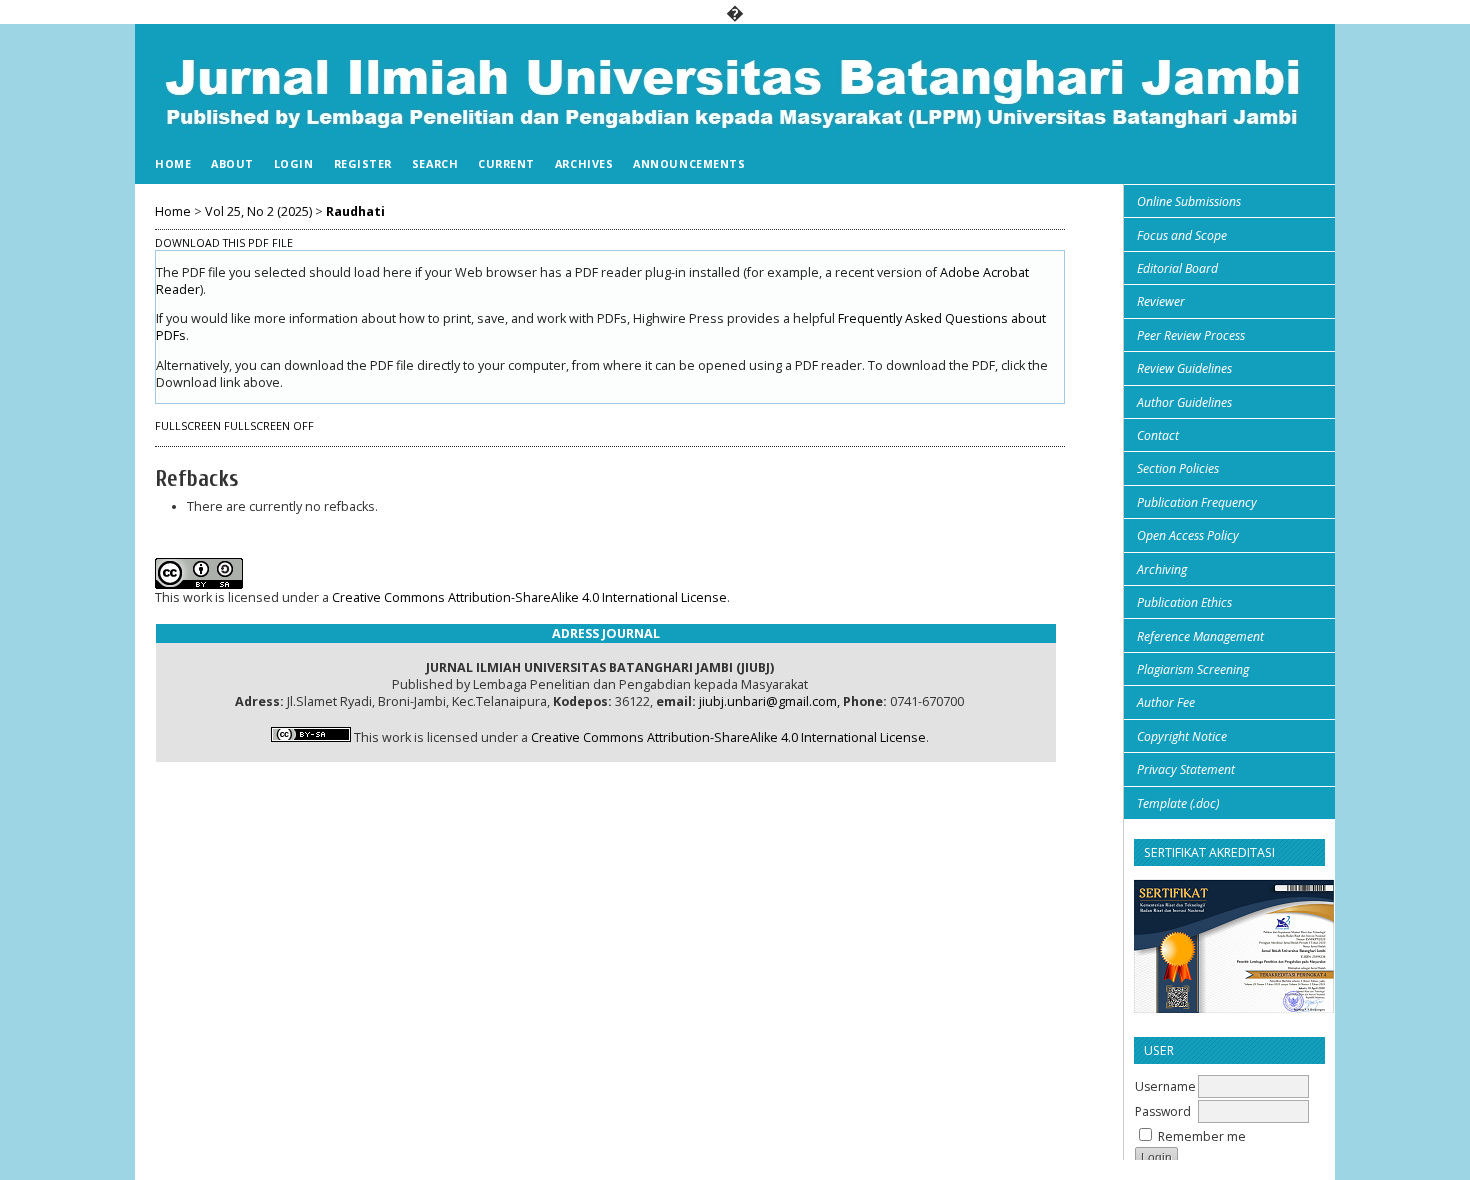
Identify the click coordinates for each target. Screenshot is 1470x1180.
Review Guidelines (1184, 368)
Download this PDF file (224, 243)
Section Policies (1178, 468)
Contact (1158, 435)
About (232, 163)
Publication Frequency (1197, 502)
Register (363, 163)
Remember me (1202, 1136)
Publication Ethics (1184, 602)
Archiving (1162, 569)
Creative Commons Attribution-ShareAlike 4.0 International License (529, 597)
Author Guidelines (1184, 402)
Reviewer (1161, 301)
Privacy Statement (1186, 769)
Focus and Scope (1182, 235)
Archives (584, 163)
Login (294, 163)
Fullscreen (188, 426)
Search (435, 163)
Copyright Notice (1182, 736)
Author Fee (1166, 702)
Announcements (689, 163)
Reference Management (1200, 636)
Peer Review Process (1191, 335)
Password (1163, 1111)
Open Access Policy (1188, 535)
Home (173, 163)
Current (506, 163)
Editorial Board (1177, 268)
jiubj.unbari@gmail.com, (769, 701)
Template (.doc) (1178, 803)
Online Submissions (1189, 201)
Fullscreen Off (269, 426)
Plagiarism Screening (1193, 669)
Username (1165, 1086)
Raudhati (355, 211)
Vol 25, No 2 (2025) (258, 211)
